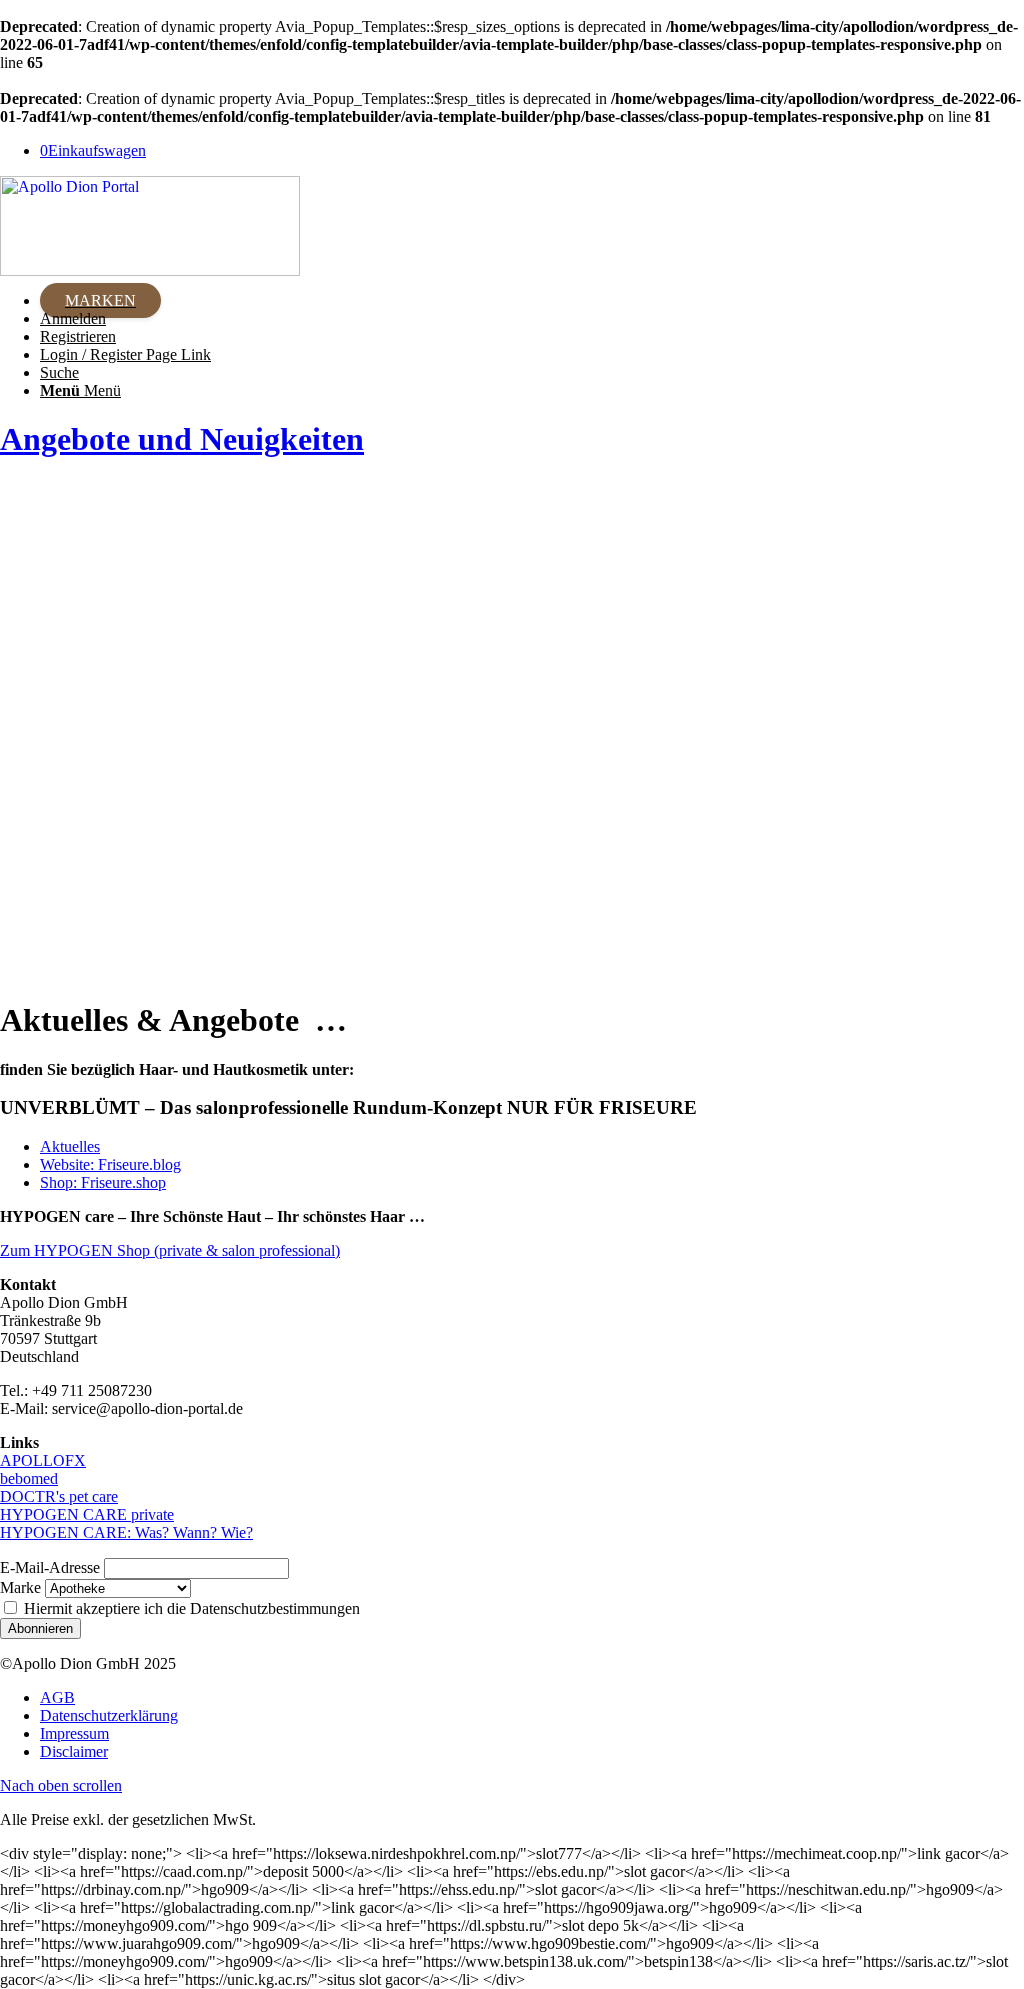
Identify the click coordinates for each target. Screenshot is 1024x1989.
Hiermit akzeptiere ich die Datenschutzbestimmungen (190, 1608)
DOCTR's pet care (59, 1496)
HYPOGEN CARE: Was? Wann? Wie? (126, 1532)
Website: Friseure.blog (110, 1164)
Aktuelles (70, 1146)
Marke (20, 1587)
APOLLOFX (43, 1460)
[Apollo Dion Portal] (150, 270)
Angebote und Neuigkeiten (182, 439)
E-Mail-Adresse (50, 1567)
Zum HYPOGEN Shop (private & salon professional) (170, 1250)
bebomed (29, 1478)
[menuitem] (532, 301)
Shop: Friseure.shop (103, 1182)
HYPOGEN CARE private (87, 1514)
